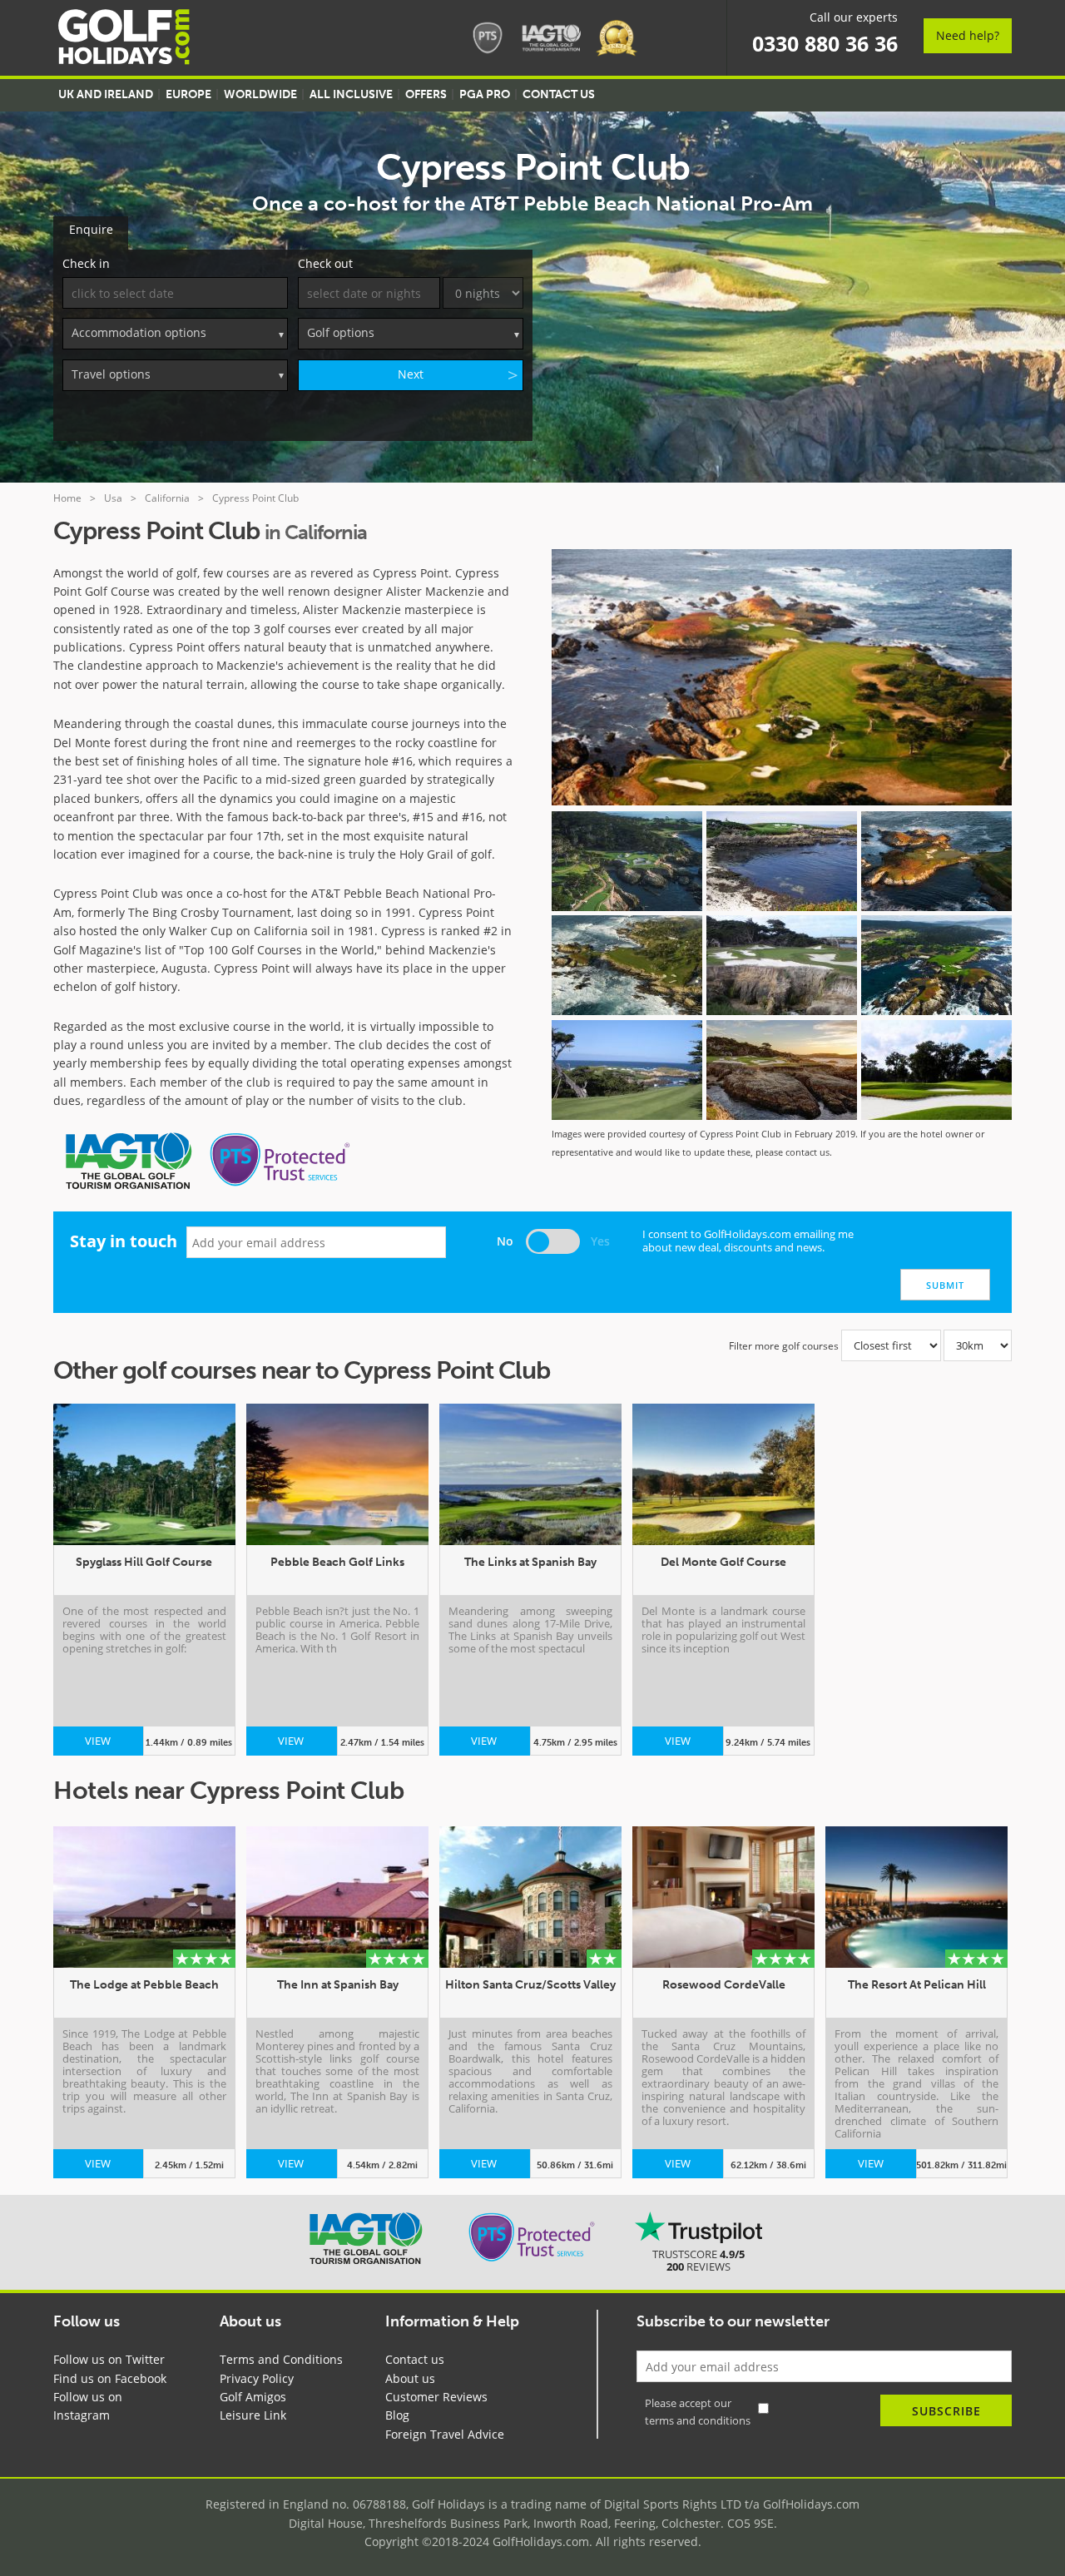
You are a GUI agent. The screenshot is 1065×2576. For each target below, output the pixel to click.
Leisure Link (253, 2415)
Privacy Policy (257, 2378)
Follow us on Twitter (109, 2359)
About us (410, 2378)
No (505, 1241)
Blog (397, 2415)
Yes (600, 1241)
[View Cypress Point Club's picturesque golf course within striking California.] (782, 1070)
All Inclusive (351, 94)
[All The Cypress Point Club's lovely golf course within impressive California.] (936, 861)
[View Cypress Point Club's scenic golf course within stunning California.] (627, 1070)
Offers (426, 94)
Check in (86, 263)
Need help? (968, 35)
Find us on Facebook (110, 2378)
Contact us (415, 2359)
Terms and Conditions (281, 2359)
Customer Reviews (436, 2397)
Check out (325, 263)
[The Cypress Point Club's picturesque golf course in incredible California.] (936, 965)
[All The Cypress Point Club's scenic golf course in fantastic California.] (782, 965)
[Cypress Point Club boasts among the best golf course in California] (936, 1070)
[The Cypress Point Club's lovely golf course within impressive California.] (627, 965)
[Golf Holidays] (124, 40)
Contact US (559, 94)
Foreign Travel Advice (445, 2434)
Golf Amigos (253, 2397)
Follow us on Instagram (88, 2406)
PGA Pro (485, 94)
